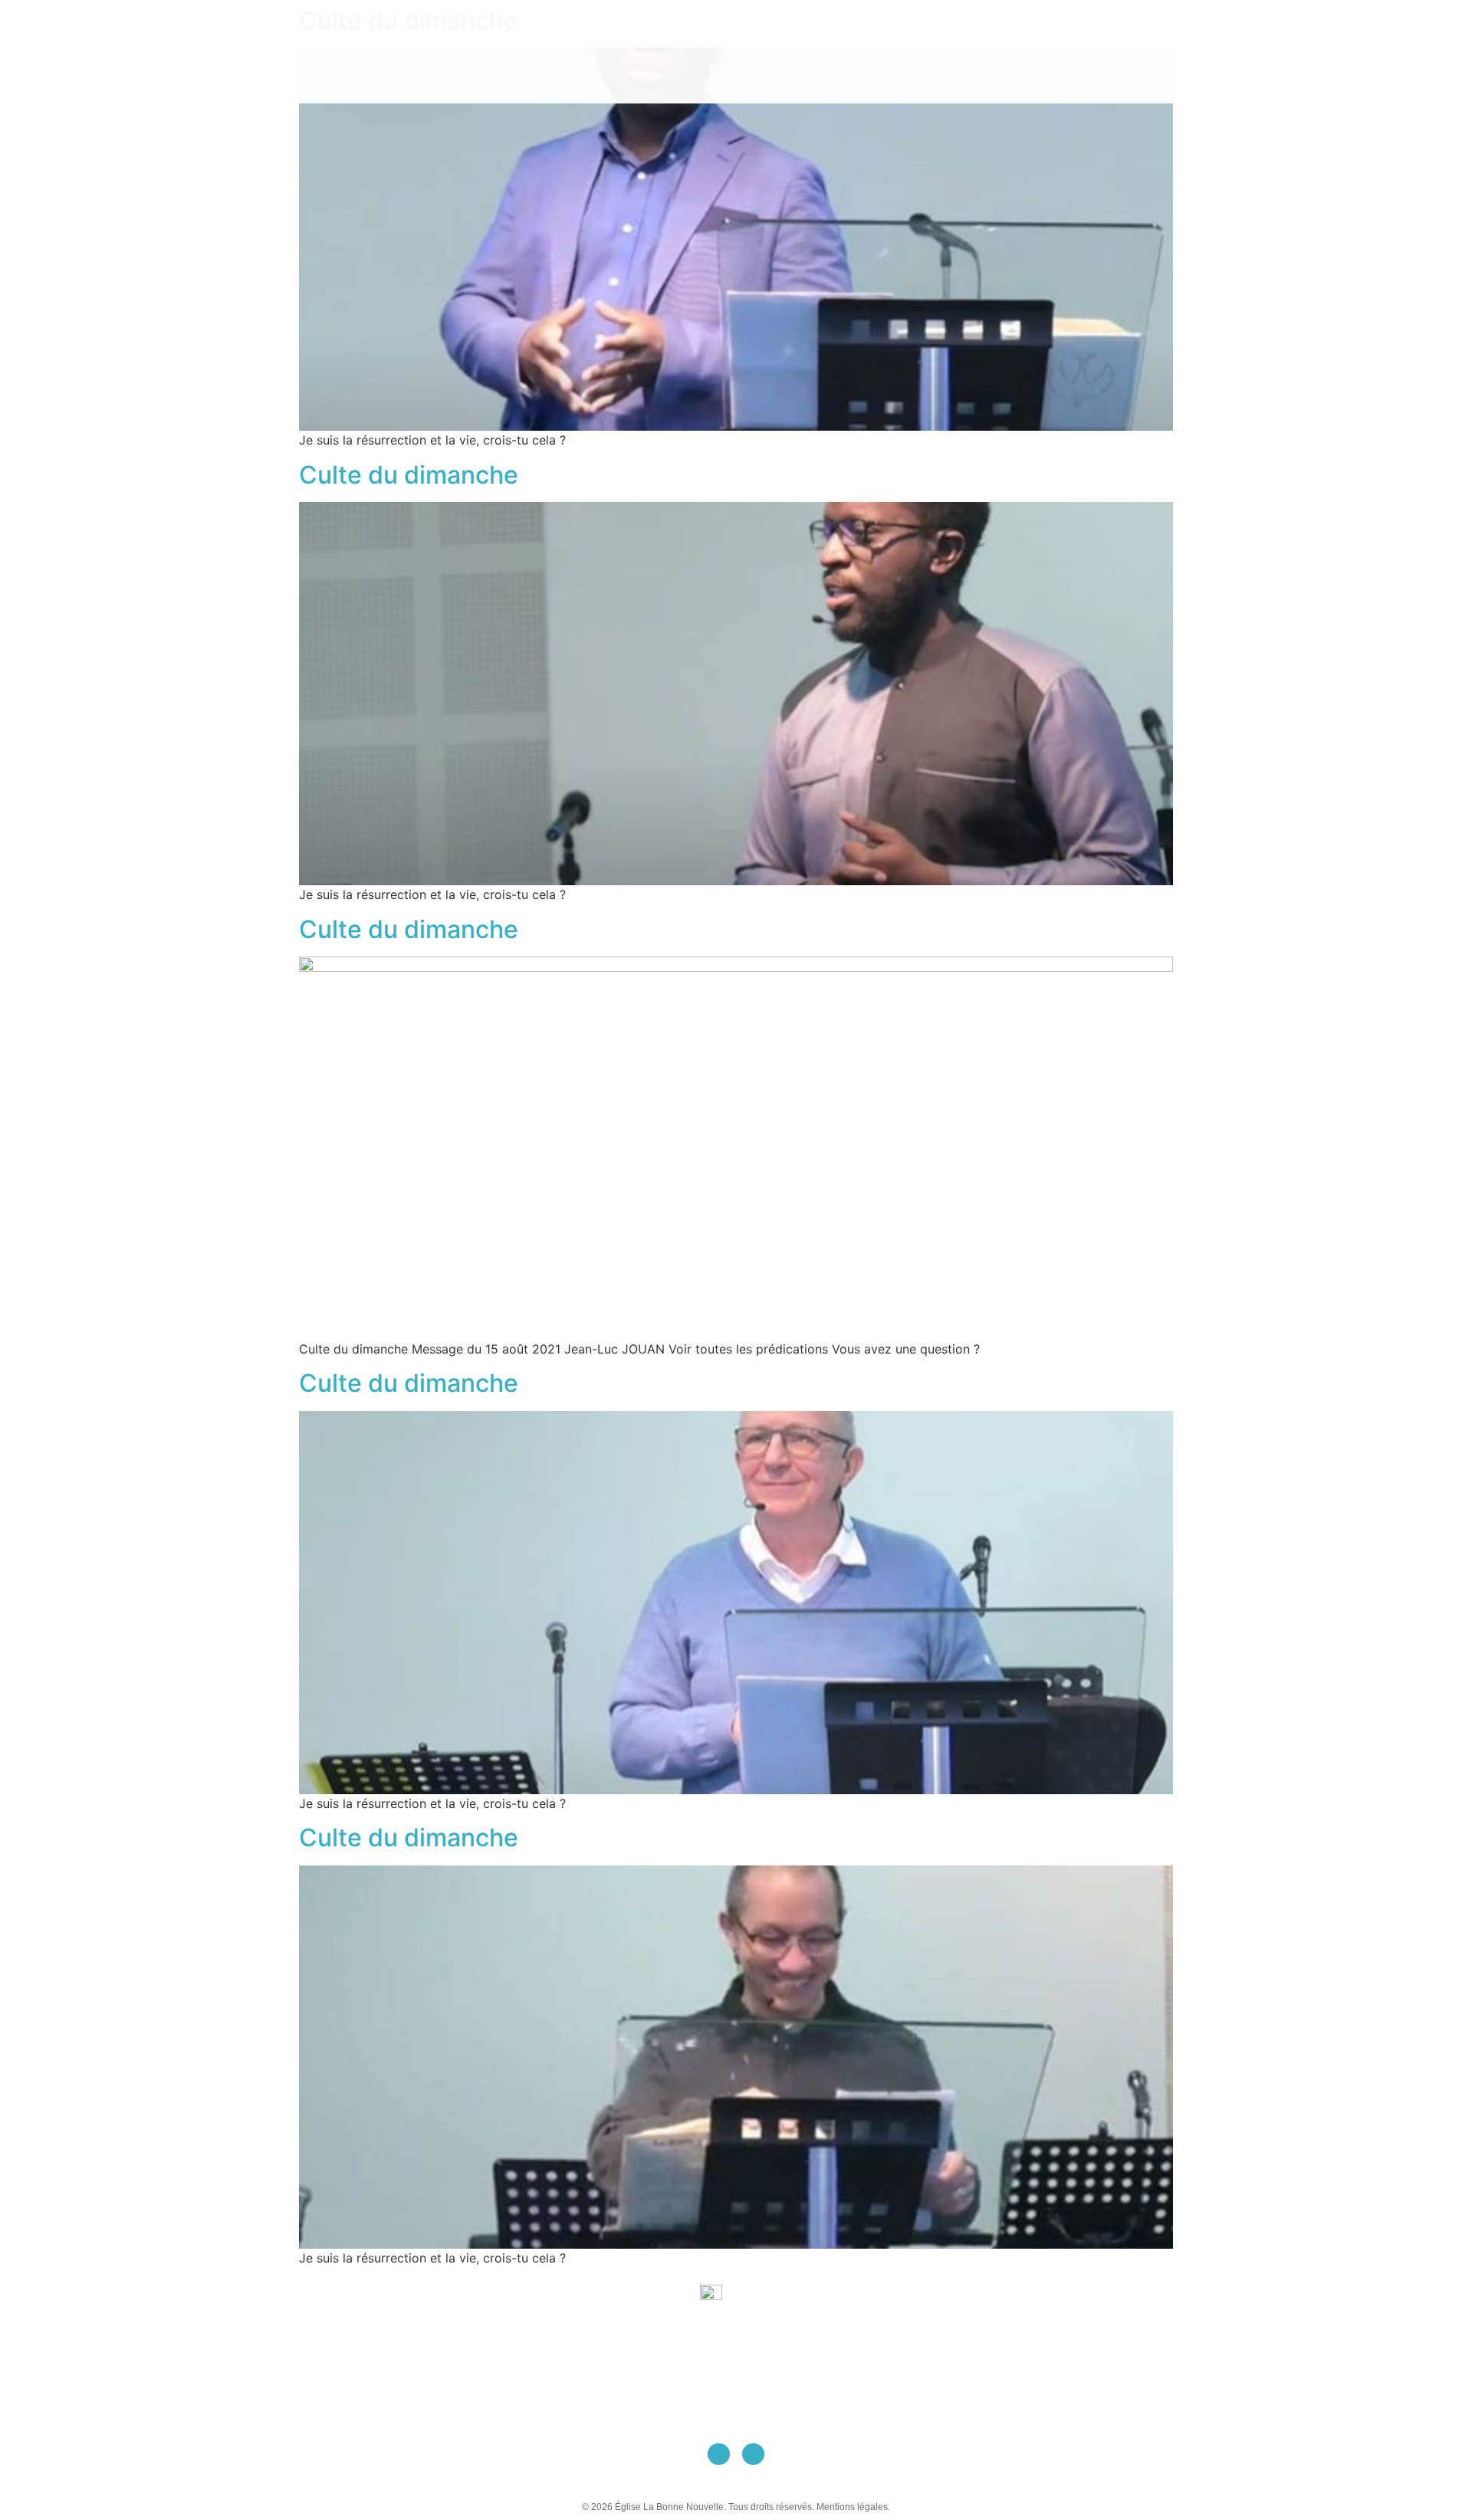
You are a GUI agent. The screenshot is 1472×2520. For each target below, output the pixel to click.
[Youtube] (719, 2454)
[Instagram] (753, 2454)
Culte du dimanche (409, 475)
